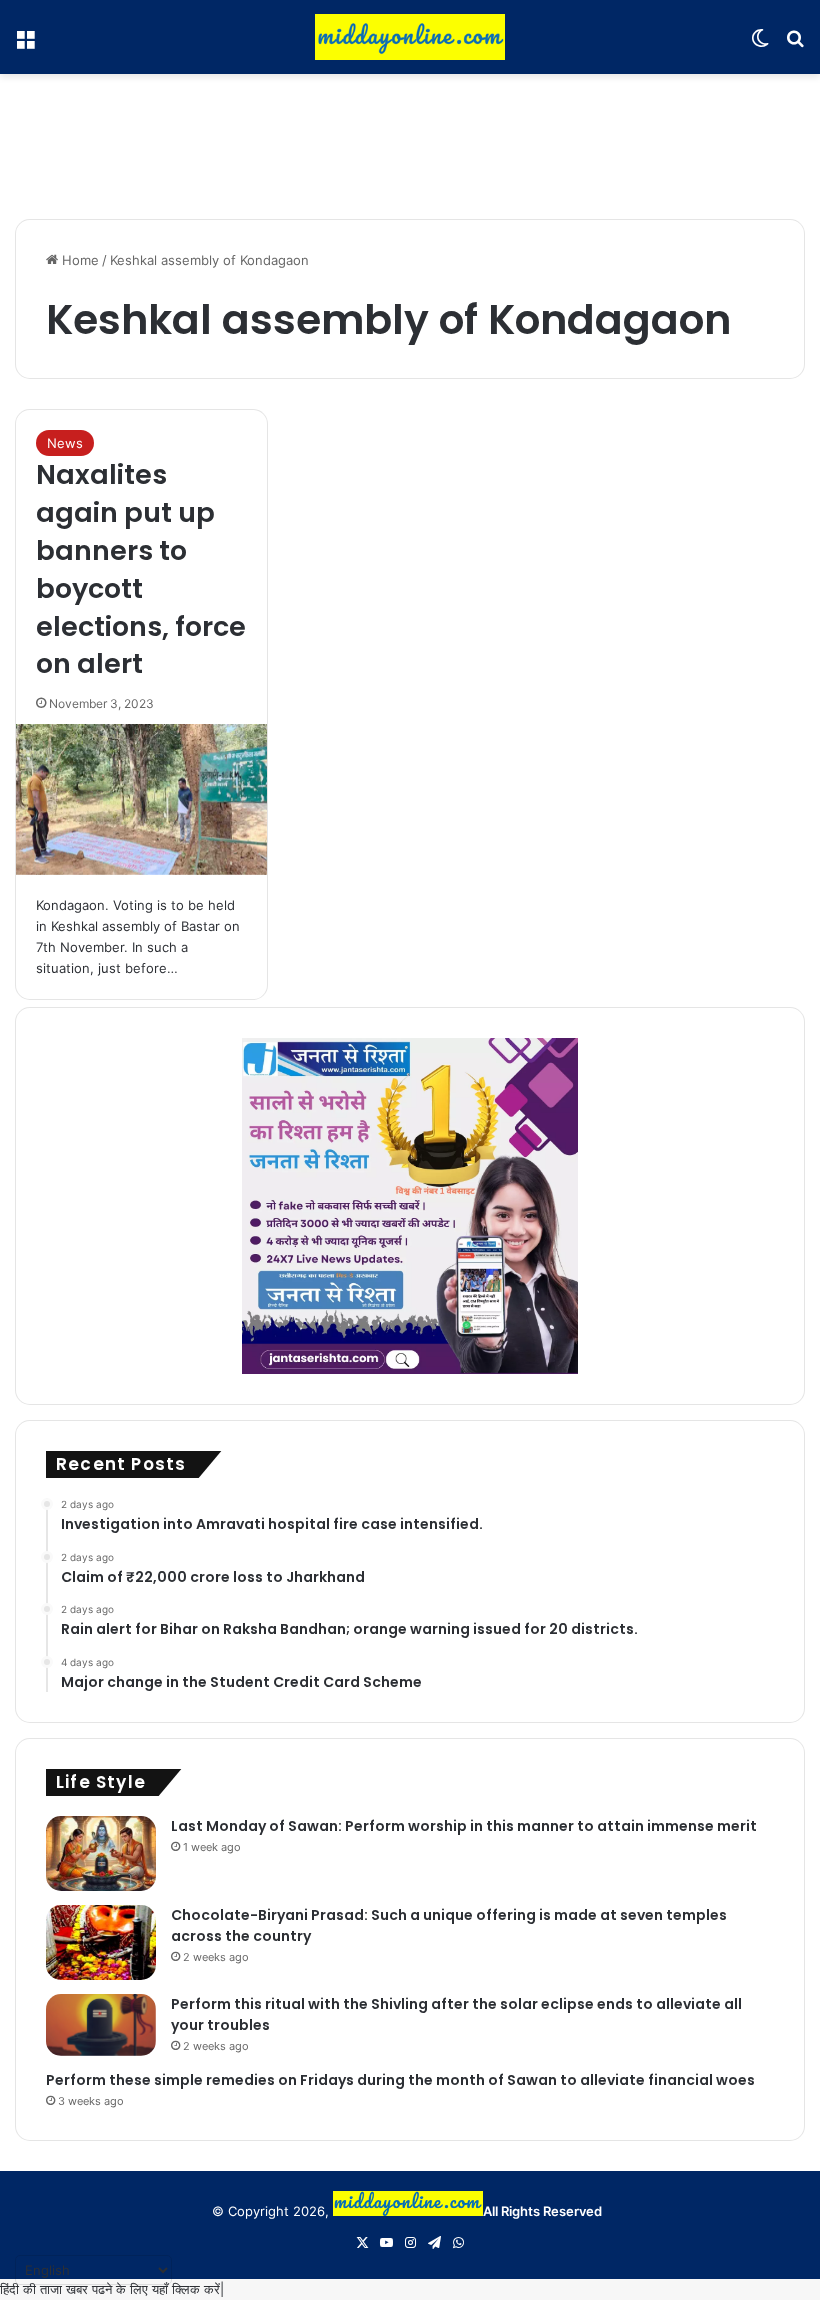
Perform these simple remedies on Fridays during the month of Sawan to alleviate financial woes (400, 2080)
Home (78, 260)
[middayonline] (410, 37)
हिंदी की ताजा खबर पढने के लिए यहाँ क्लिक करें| (112, 2289)
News (65, 443)
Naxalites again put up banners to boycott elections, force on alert (141, 569)
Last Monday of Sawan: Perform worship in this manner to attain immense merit (464, 1826)
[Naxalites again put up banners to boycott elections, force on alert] (141, 799)
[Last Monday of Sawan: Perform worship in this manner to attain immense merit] (101, 1853)
